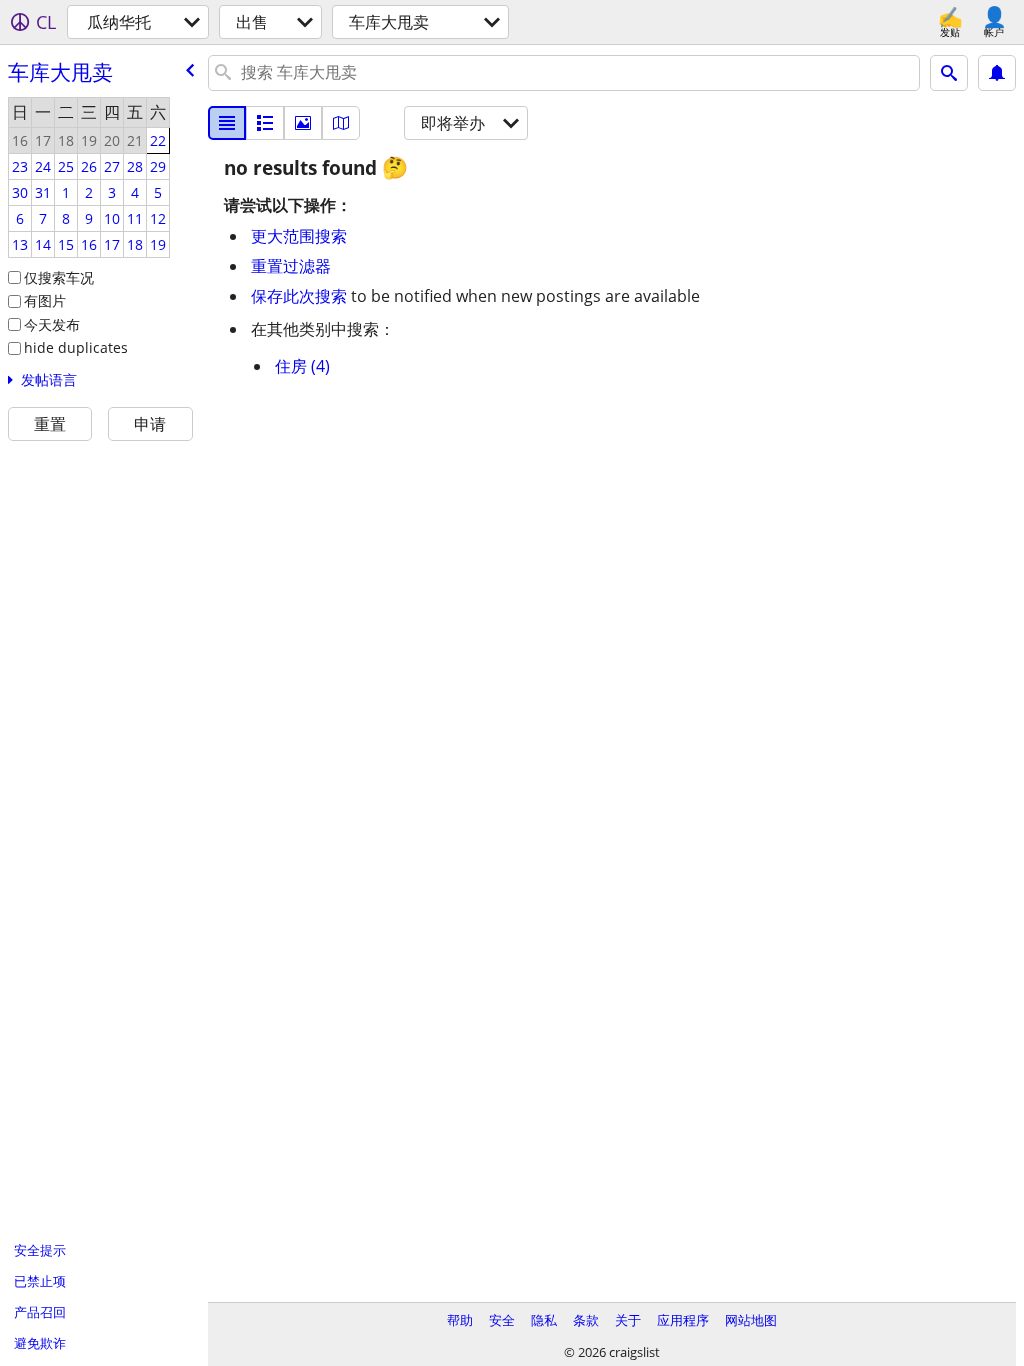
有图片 (45, 300)
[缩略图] (265, 123)
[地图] (341, 123)
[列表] (227, 123)
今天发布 (52, 324)
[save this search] (997, 73)
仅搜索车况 (59, 277)
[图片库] (303, 123)
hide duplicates (76, 347)
